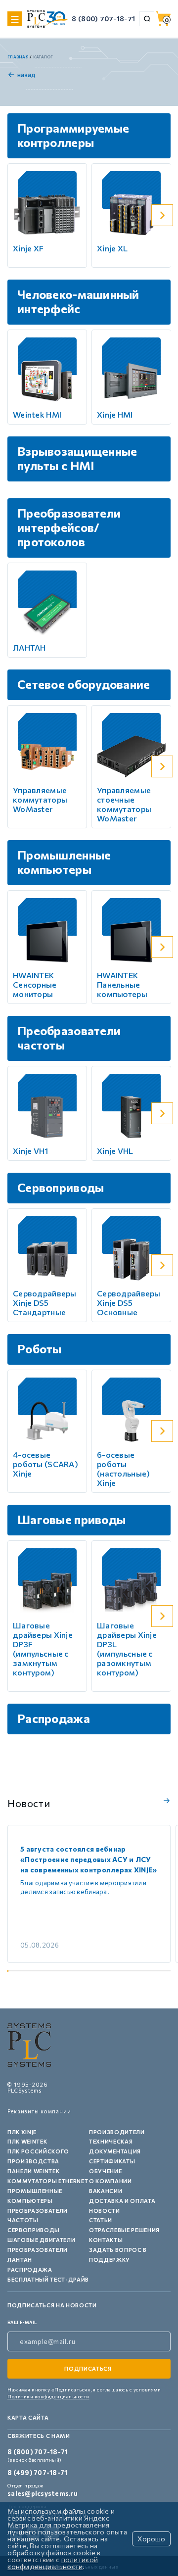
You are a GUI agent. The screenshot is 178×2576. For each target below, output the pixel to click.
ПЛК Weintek (27, 2141)
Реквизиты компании (39, 2111)
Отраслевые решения (124, 2230)
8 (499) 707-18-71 (37, 2473)
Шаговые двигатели (41, 2240)
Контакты (106, 2240)
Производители (117, 2132)
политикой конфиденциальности (53, 2563)
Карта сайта (28, 2417)
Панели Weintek (33, 2171)
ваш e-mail (22, 2322)
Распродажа (30, 2269)
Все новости (165, 1801)
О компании (111, 2181)
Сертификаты (112, 2161)
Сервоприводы (34, 2230)
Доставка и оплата (122, 2201)
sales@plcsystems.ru (43, 2493)
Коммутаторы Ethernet (48, 2181)
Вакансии (106, 2191)
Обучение (105, 2171)
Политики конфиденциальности (48, 2396)
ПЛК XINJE (22, 2132)
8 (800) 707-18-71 (103, 19)
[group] (89, 1894)
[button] (162, 215)
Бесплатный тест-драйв (48, 2279)
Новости (105, 2211)
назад (26, 75)
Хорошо (151, 2539)
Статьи (101, 2220)
